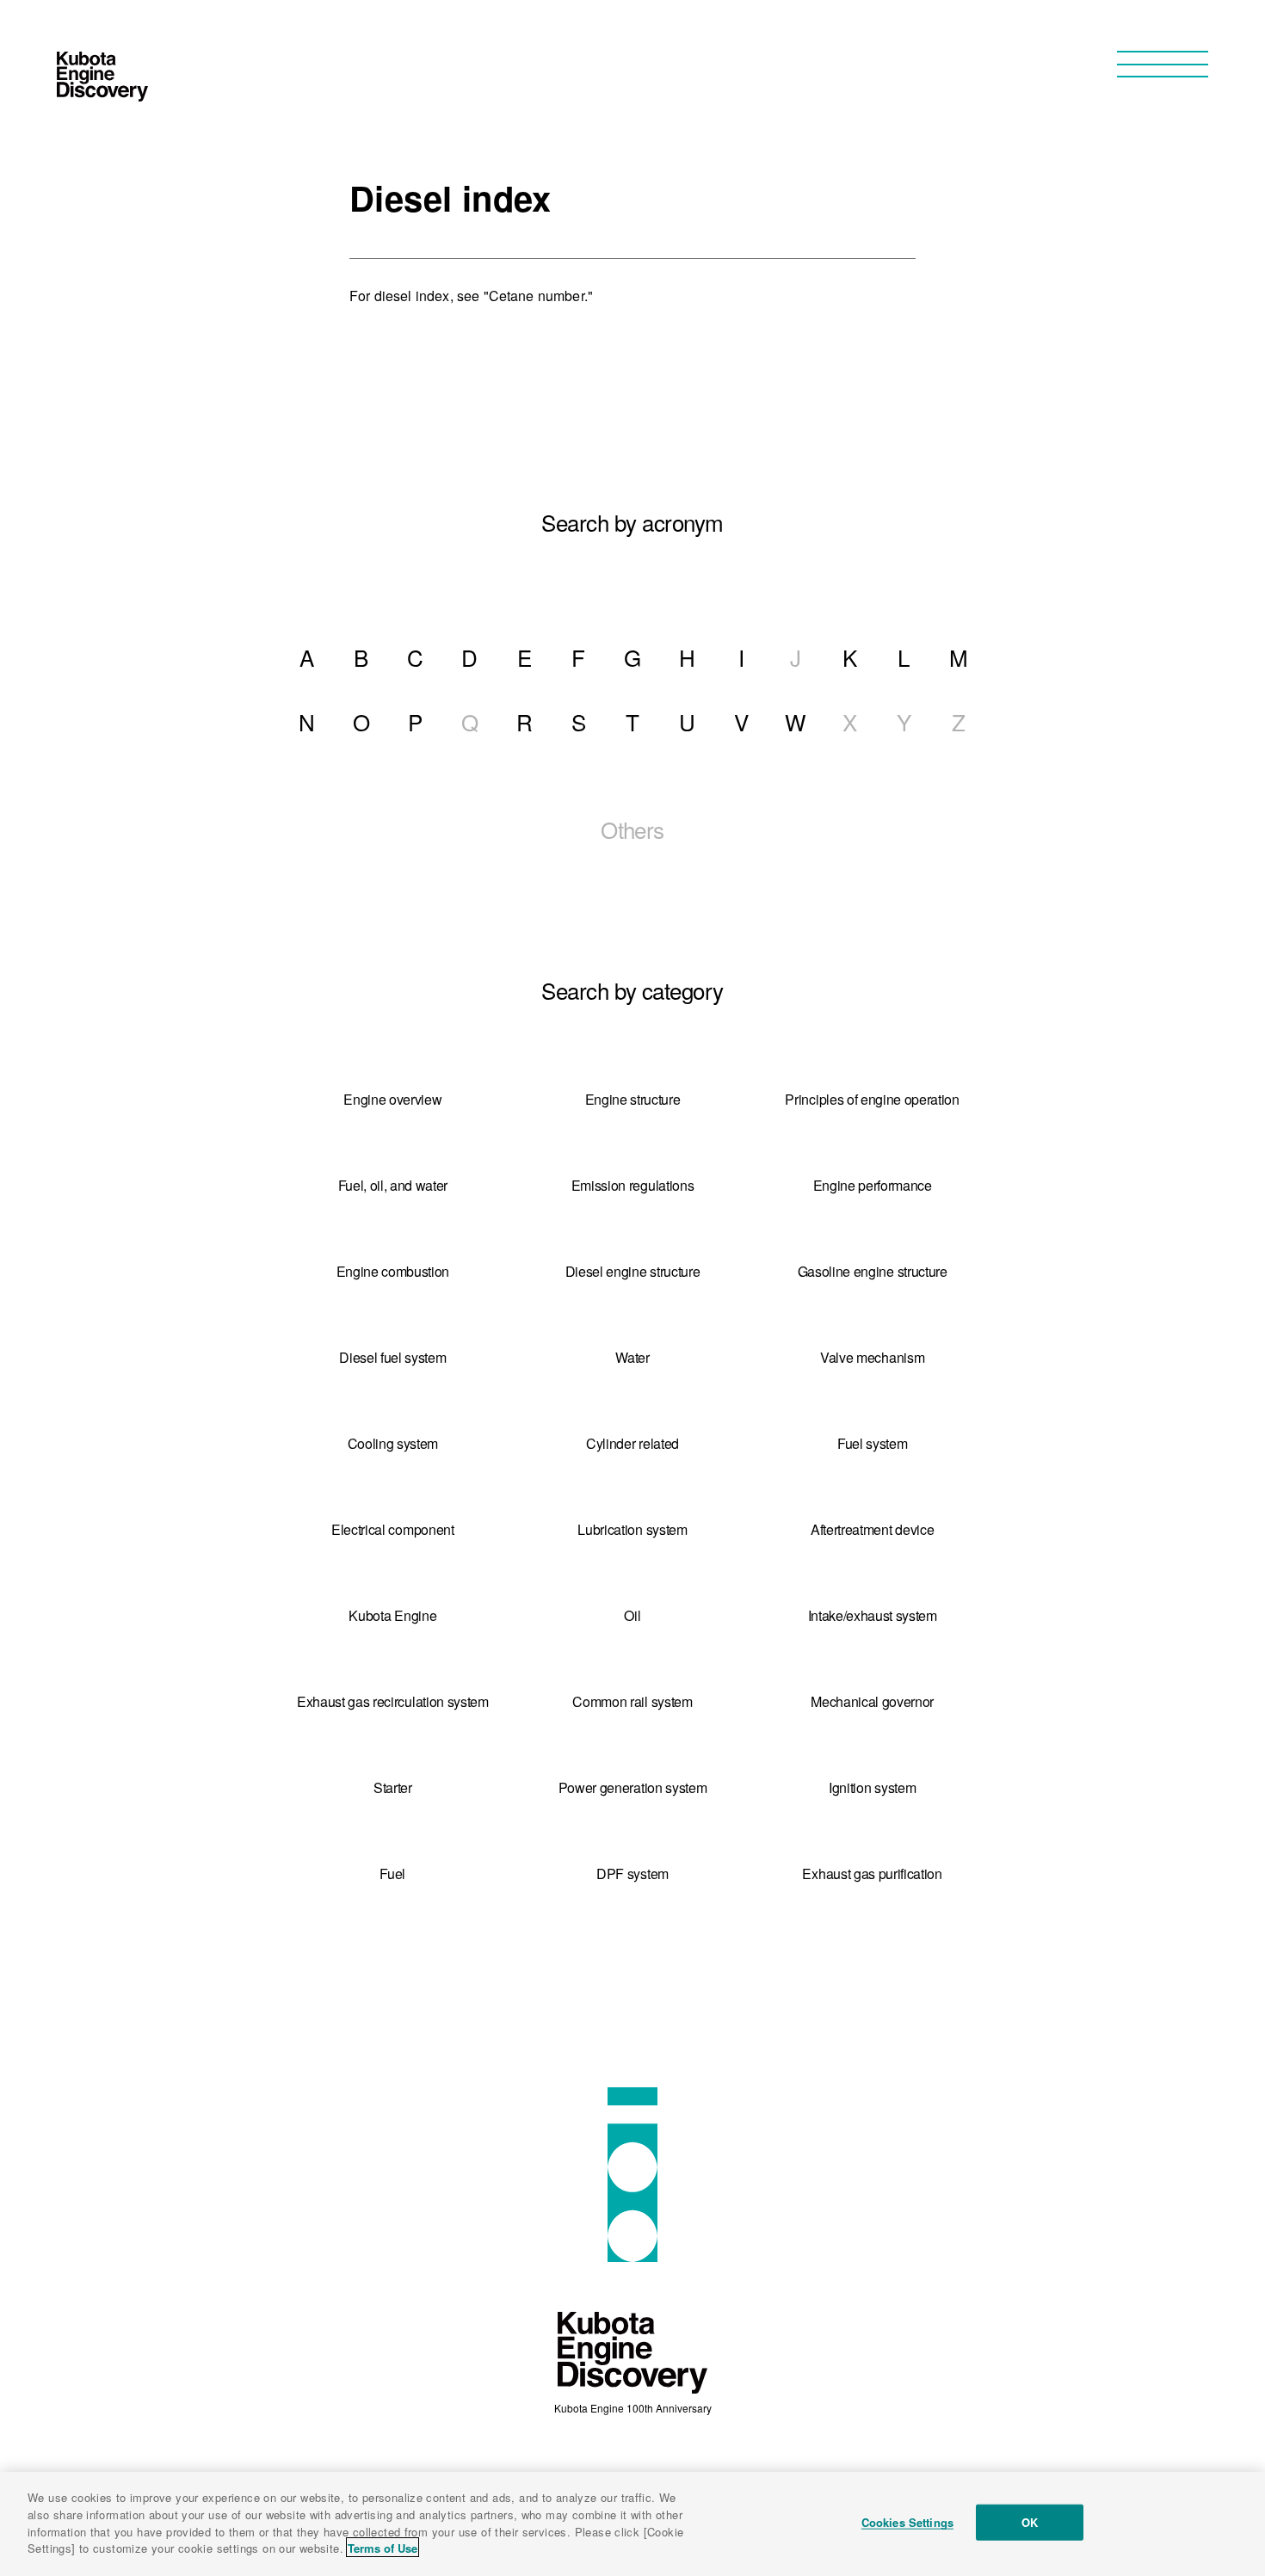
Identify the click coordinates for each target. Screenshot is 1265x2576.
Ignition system (872, 1787)
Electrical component (393, 1529)
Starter (393, 1787)
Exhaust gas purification (872, 1873)
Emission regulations (633, 1185)
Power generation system (633, 1787)
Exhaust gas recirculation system (393, 1701)
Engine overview (392, 1099)
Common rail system (632, 1701)
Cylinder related (632, 1443)
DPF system (632, 1873)
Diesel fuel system (392, 1357)
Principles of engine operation (872, 1099)
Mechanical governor (872, 1701)
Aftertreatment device (872, 1529)
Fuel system (872, 1443)
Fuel (392, 1873)
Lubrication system (632, 1529)
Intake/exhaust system (873, 1615)
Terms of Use (383, 2547)
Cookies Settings (907, 2522)
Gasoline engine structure (873, 1271)
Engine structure (633, 1099)
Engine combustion (393, 1271)
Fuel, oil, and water (393, 1185)
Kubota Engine (392, 1615)
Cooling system (393, 1443)
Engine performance (873, 1185)
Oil (632, 1615)
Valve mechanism (872, 1357)
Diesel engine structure (633, 1271)
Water (632, 1357)
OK (1030, 2522)
